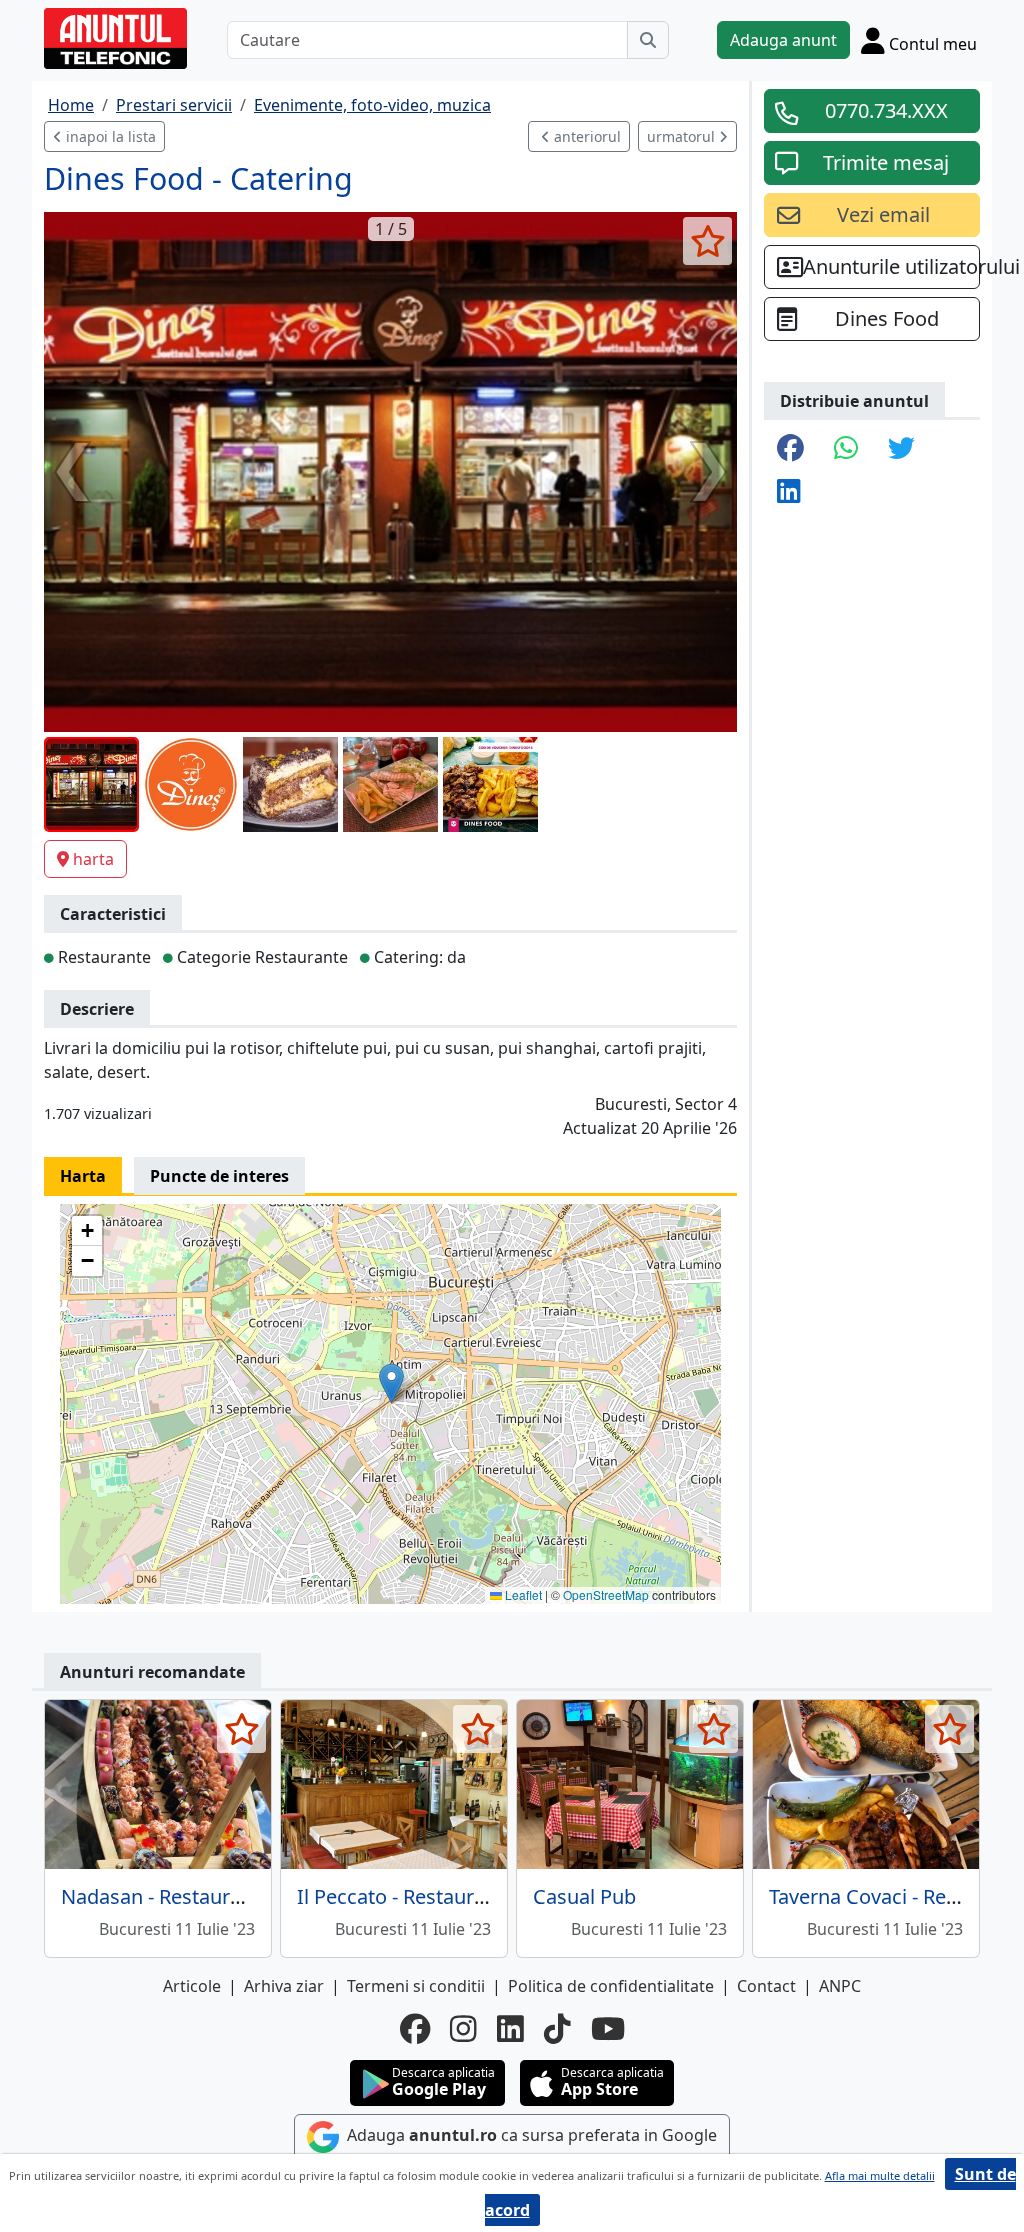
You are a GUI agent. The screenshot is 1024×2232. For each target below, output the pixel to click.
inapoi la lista (109, 136)
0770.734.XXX (886, 110)
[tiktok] (557, 2029)
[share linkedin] (789, 492)
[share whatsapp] (846, 449)
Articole (192, 1986)
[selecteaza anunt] (707, 241)
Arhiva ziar (284, 1986)
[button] (391, 1383)
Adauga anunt (783, 40)
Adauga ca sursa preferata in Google (530, 2135)
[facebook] (415, 2029)
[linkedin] (510, 2029)
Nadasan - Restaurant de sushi (201, 1896)
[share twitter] (901, 449)
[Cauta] (648, 40)
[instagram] (463, 2029)
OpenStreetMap (606, 1594)
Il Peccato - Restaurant (400, 1896)
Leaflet (522, 1594)
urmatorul (683, 136)
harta (93, 859)
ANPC (840, 1986)
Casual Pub (584, 1896)
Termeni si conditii (416, 1986)
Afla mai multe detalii (880, 2175)
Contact (766, 1986)
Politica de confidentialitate (611, 1986)
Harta (83, 1176)
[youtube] (608, 2029)
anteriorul (585, 136)
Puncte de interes (219, 1176)
